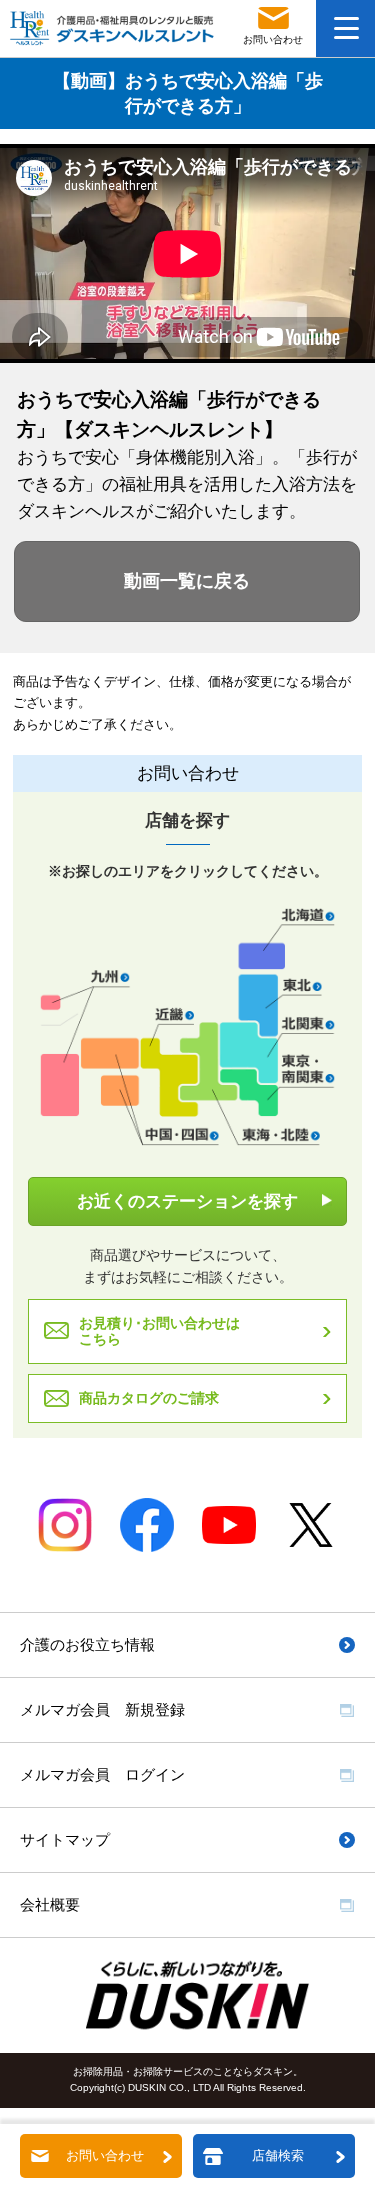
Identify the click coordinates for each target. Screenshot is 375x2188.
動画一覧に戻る (187, 581)
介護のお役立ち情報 (87, 1644)
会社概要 (50, 1904)
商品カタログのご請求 (149, 1398)
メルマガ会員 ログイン (102, 1774)
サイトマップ (65, 1839)
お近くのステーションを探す (187, 1201)
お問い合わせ (105, 2155)
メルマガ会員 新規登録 (102, 1709)
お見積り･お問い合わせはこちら (159, 1331)
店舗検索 (278, 2155)
